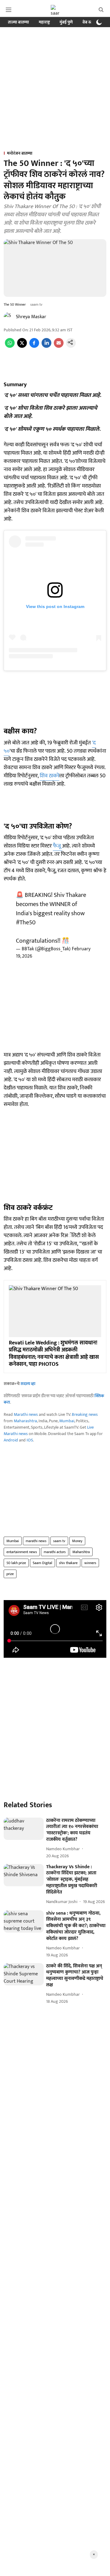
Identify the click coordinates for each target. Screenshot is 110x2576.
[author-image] (9, 317)
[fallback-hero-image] (24, 1829)
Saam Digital (42, 1563)
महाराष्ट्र (44, 22)
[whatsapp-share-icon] (10, 346)
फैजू (57, 846)
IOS (30, 1440)
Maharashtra (25, 1421)
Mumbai (67, 1421)
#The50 (26, 923)
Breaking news (85, 1414)
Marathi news (26, 1414)
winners (90, 1563)
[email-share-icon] (59, 346)
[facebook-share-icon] (34, 346)
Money (77, 1541)
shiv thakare (68, 1563)
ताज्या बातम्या (18, 22)
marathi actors (55, 1552)
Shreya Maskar (31, 317)
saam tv (59, 1541)
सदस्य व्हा (28, 1384)
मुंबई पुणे (66, 22)
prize (10, 1574)
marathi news (36, 1541)
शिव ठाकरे (50, 776)
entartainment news (22, 1552)
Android (11, 1440)
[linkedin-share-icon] (46, 346)
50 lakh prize (16, 1563)
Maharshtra (81, 1552)
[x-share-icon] (22, 346)
